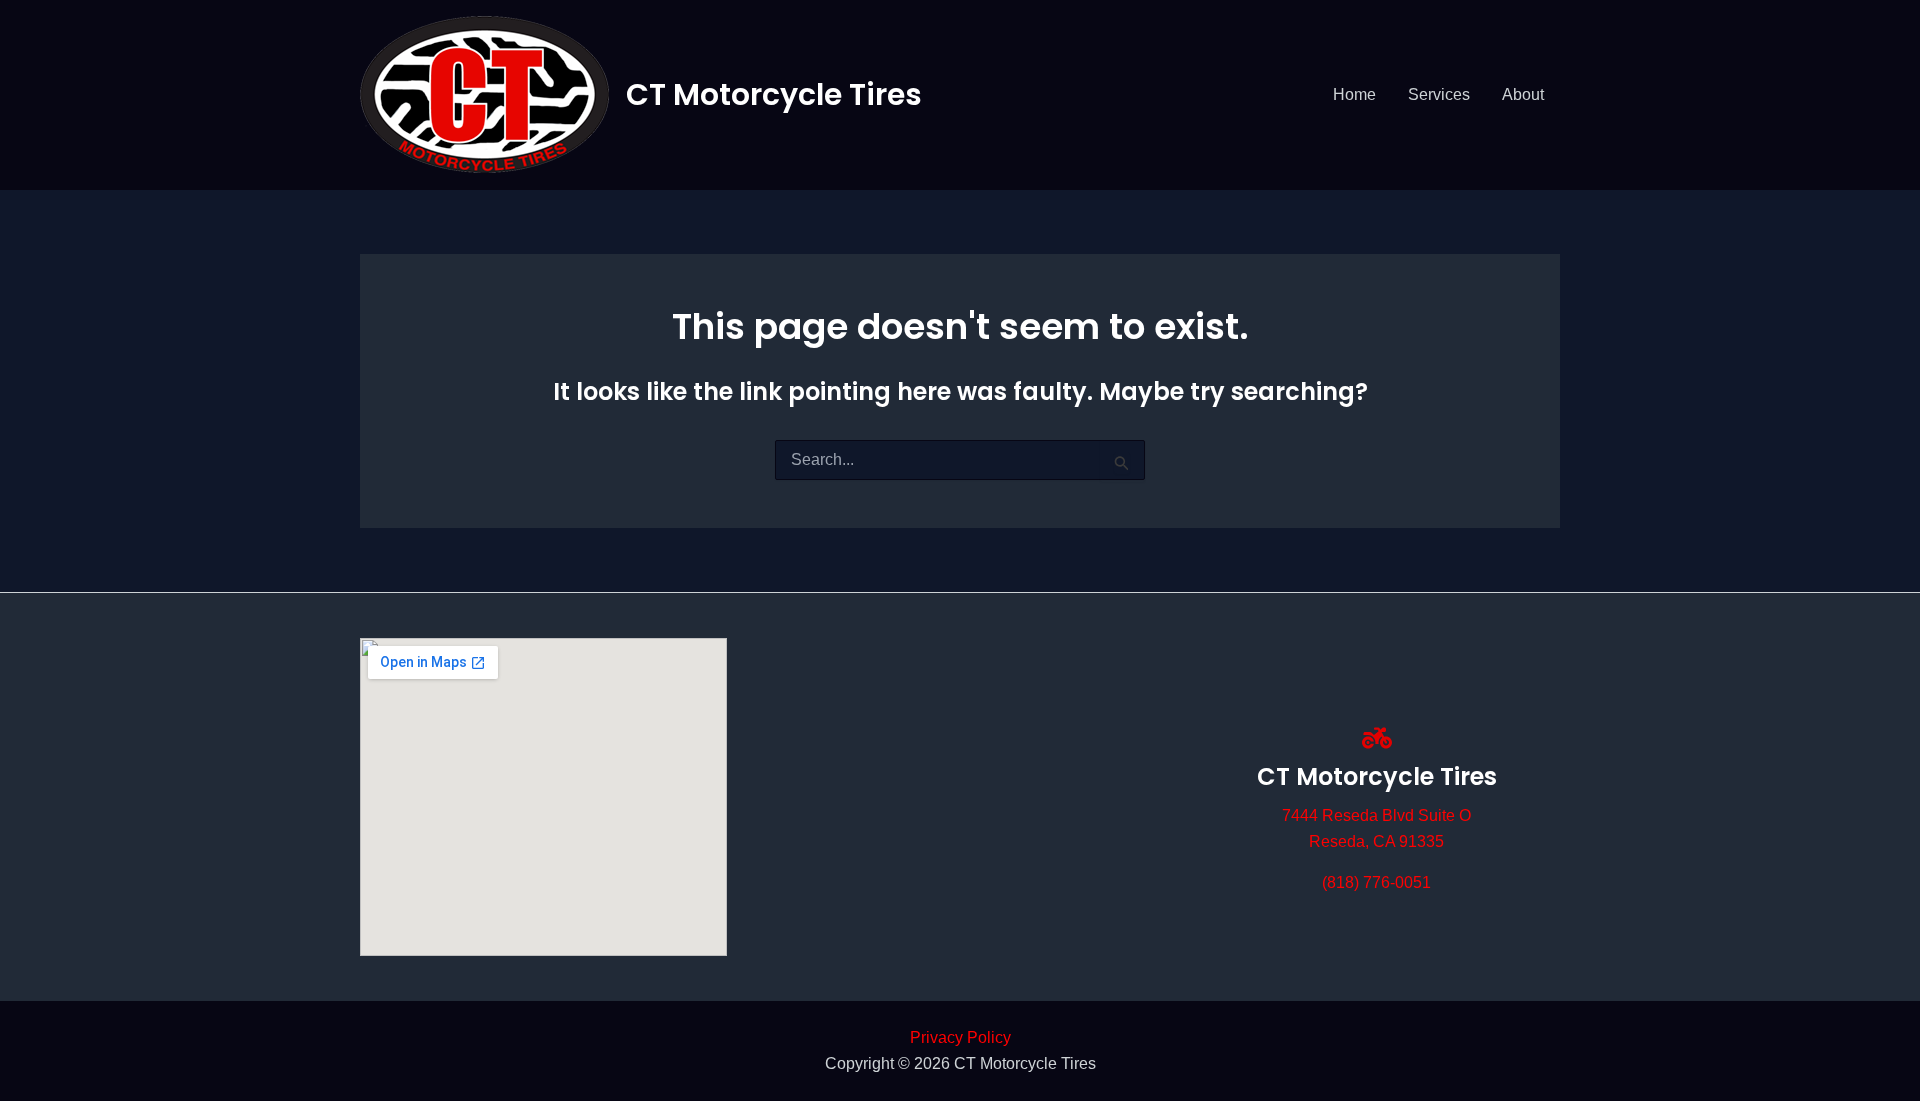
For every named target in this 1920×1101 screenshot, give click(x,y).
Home (1354, 94)
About (1523, 94)
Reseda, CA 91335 (1376, 841)
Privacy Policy (960, 1037)
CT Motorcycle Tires (774, 94)
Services (1439, 94)
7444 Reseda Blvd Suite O (1376, 815)
